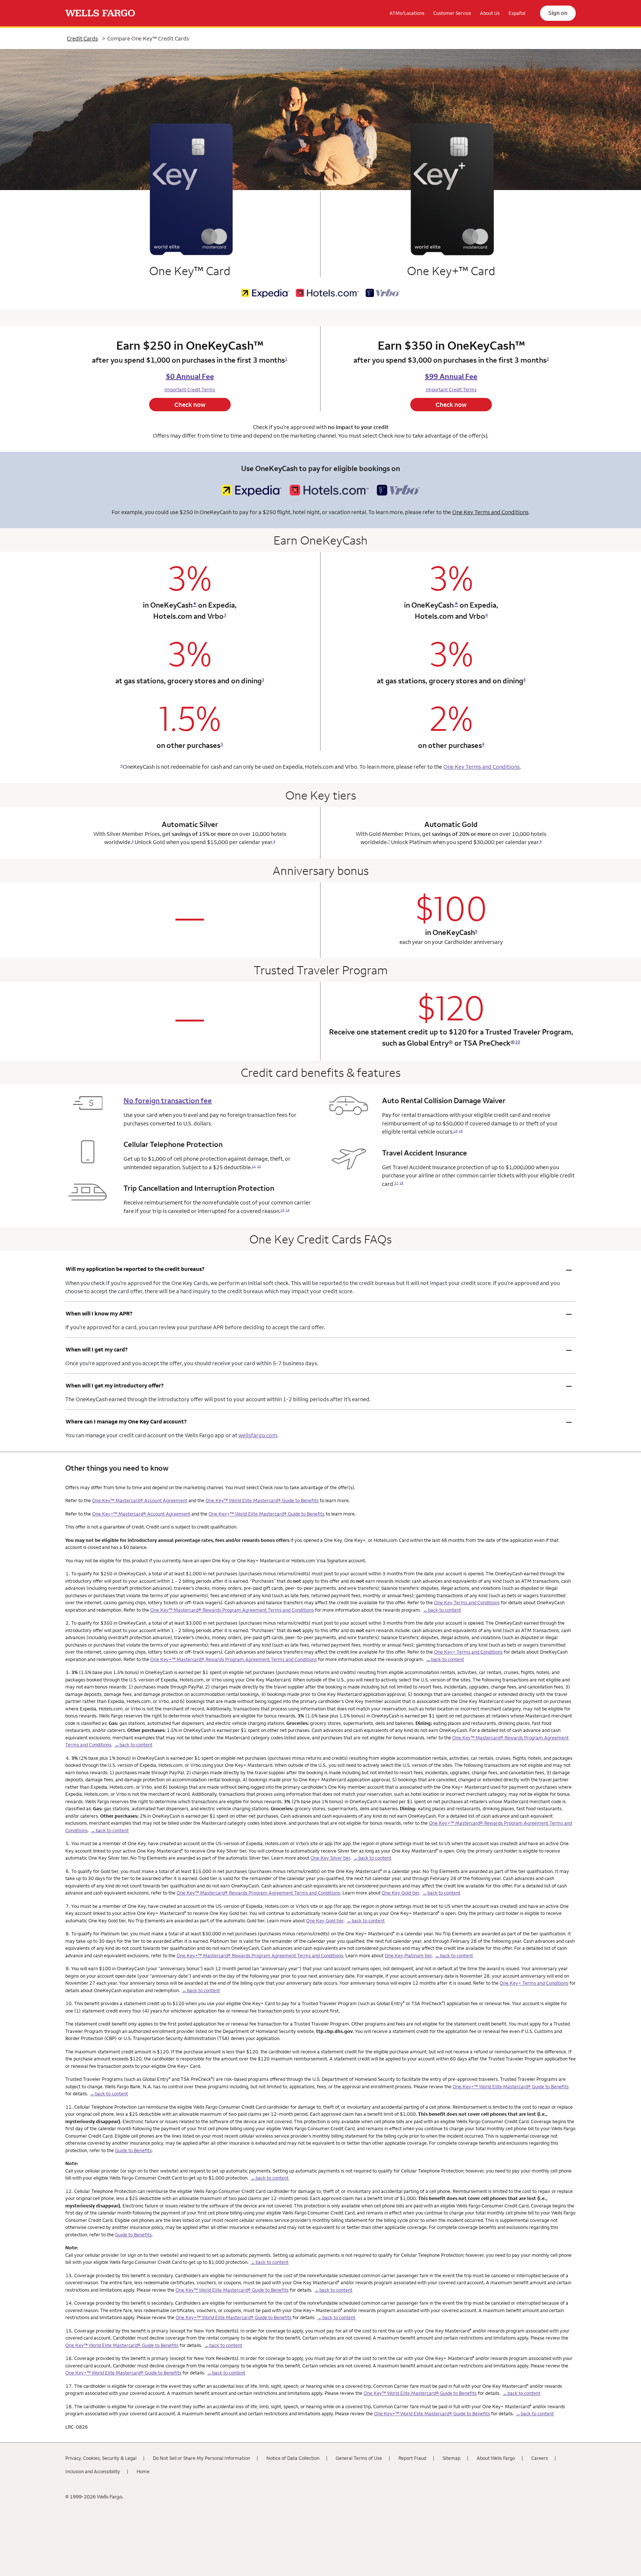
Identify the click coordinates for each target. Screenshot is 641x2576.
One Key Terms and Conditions (490, 512)
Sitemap (451, 2458)
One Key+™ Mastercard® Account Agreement (141, 1514)
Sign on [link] (558, 13)
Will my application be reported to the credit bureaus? (319, 1269)
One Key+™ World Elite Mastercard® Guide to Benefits (267, 1514)
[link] (100, 13)
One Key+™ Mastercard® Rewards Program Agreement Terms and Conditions (234, 1659)
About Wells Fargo (496, 2458)
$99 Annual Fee (451, 376)
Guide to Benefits (133, 2150)
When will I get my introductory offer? (319, 1386)
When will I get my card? (319, 1350)
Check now (190, 405)
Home (143, 2471)
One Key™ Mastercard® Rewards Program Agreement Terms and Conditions (232, 1610)
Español (517, 13)
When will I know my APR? (319, 1314)
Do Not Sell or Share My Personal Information (201, 2458)
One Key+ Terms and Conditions (468, 1652)
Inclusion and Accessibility (93, 2471)
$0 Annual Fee (190, 376)
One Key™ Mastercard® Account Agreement (140, 1500)
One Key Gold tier (400, 1893)
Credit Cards (82, 38)
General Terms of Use (359, 2458)
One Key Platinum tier (408, 1955)
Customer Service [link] (452, 13)
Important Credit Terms (190, 389)
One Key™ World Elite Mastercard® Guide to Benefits (262, 1500)
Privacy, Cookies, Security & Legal (101, 2458)
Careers (540, 2458)
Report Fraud (412, 2458)
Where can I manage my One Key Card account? (319, 1422)
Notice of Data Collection (293, 2458)
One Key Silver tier (330, 1858)
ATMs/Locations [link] (407, 13)
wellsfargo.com (258, 1435)
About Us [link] (490, 13)
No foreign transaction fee (168, 1101)
